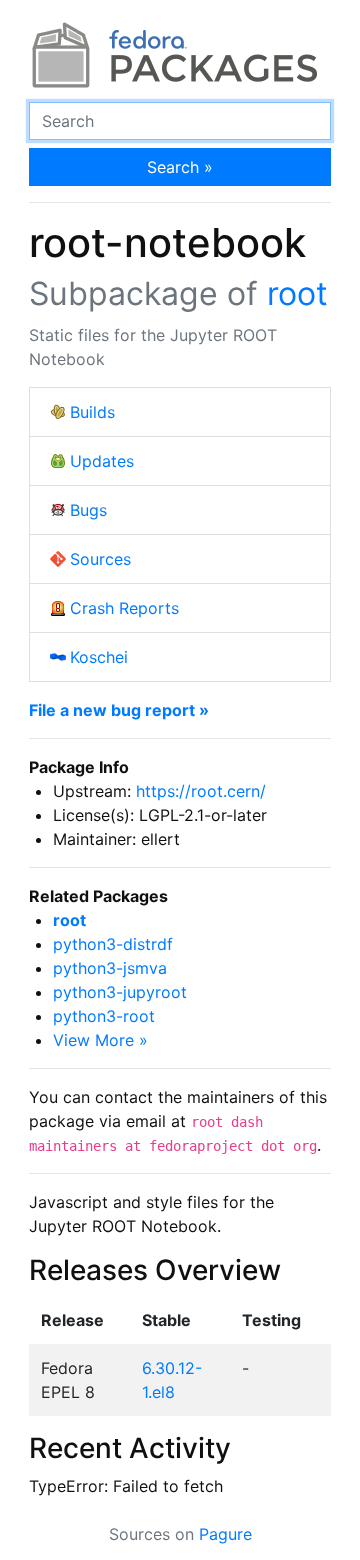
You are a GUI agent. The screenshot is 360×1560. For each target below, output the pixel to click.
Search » (180, 167)
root (297, 293)
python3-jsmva (110, 968)
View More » (100, 1040)
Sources (100, 559)
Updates (102, 461)
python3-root (104, 1016)
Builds (92, 412)
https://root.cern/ (201, 791)
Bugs (88, 510)
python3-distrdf (113, 944)
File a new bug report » (119, 710)
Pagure (225, 1534)
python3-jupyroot (120, 992)
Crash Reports (124, 608)
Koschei (99, 657)
